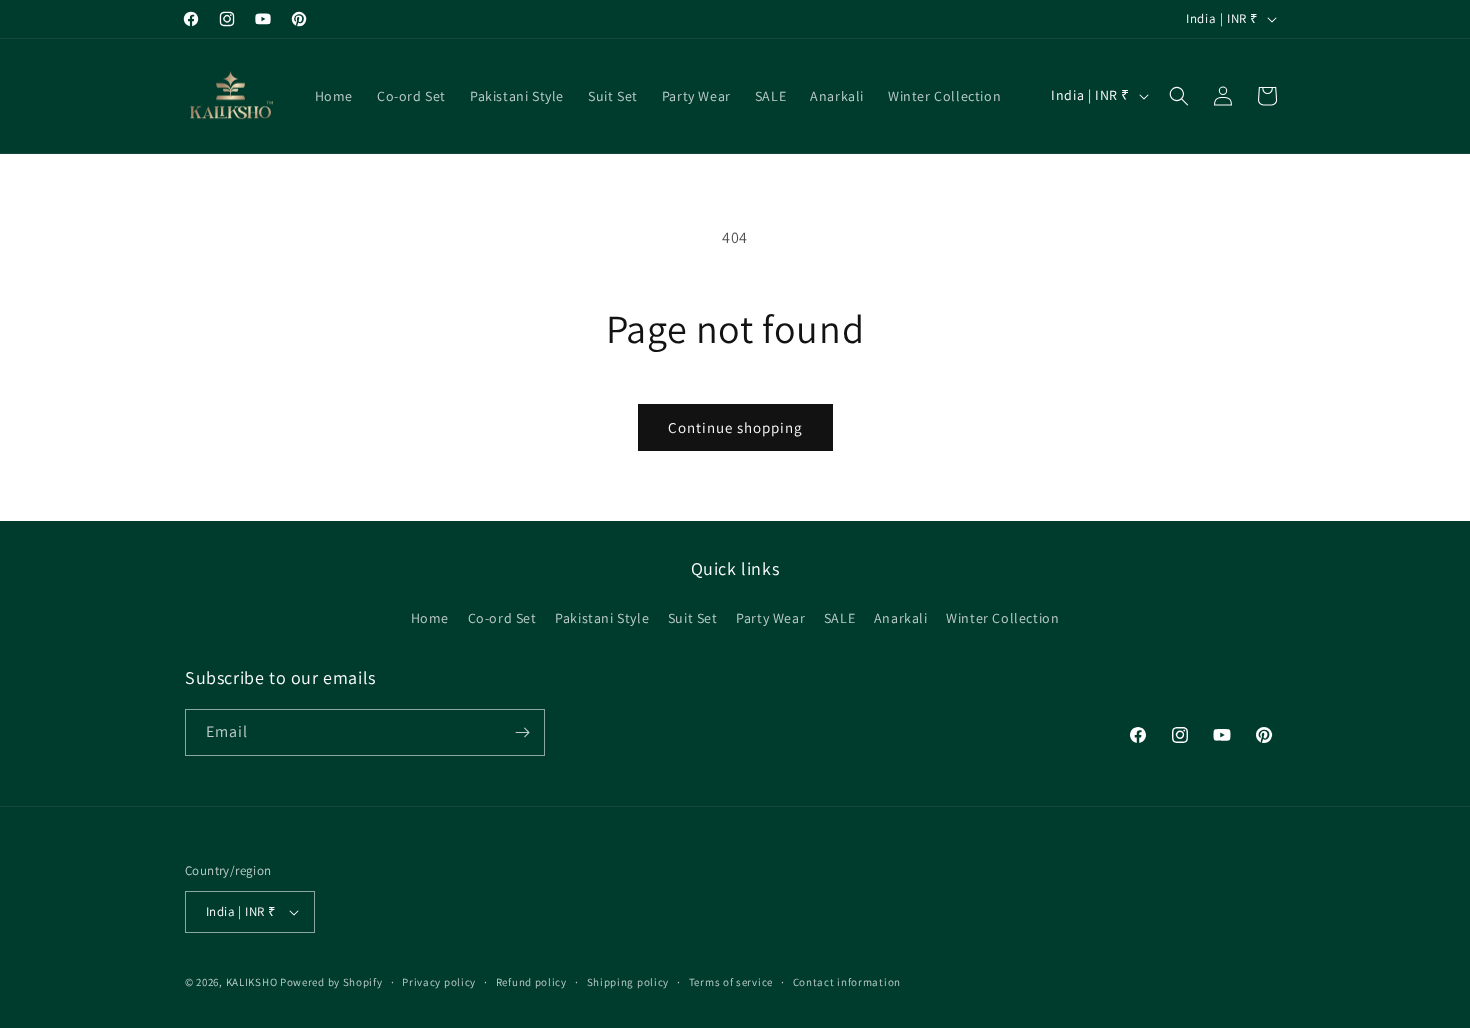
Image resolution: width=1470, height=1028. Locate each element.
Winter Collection (1002, 618)
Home (430, 618)
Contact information (847, 982)
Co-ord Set (502, 618)
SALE (839, 618)
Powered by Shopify (331, 982)
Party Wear (770, 618)
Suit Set (693, 618)
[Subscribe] (522, 732)
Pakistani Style (602, 618)
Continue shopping (735, 427)
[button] (1179, 96)
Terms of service (731, 982)
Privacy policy (439, 982)
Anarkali (901, 618)
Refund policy (531, 982)
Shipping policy (628, 982)
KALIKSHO (252, 982)
